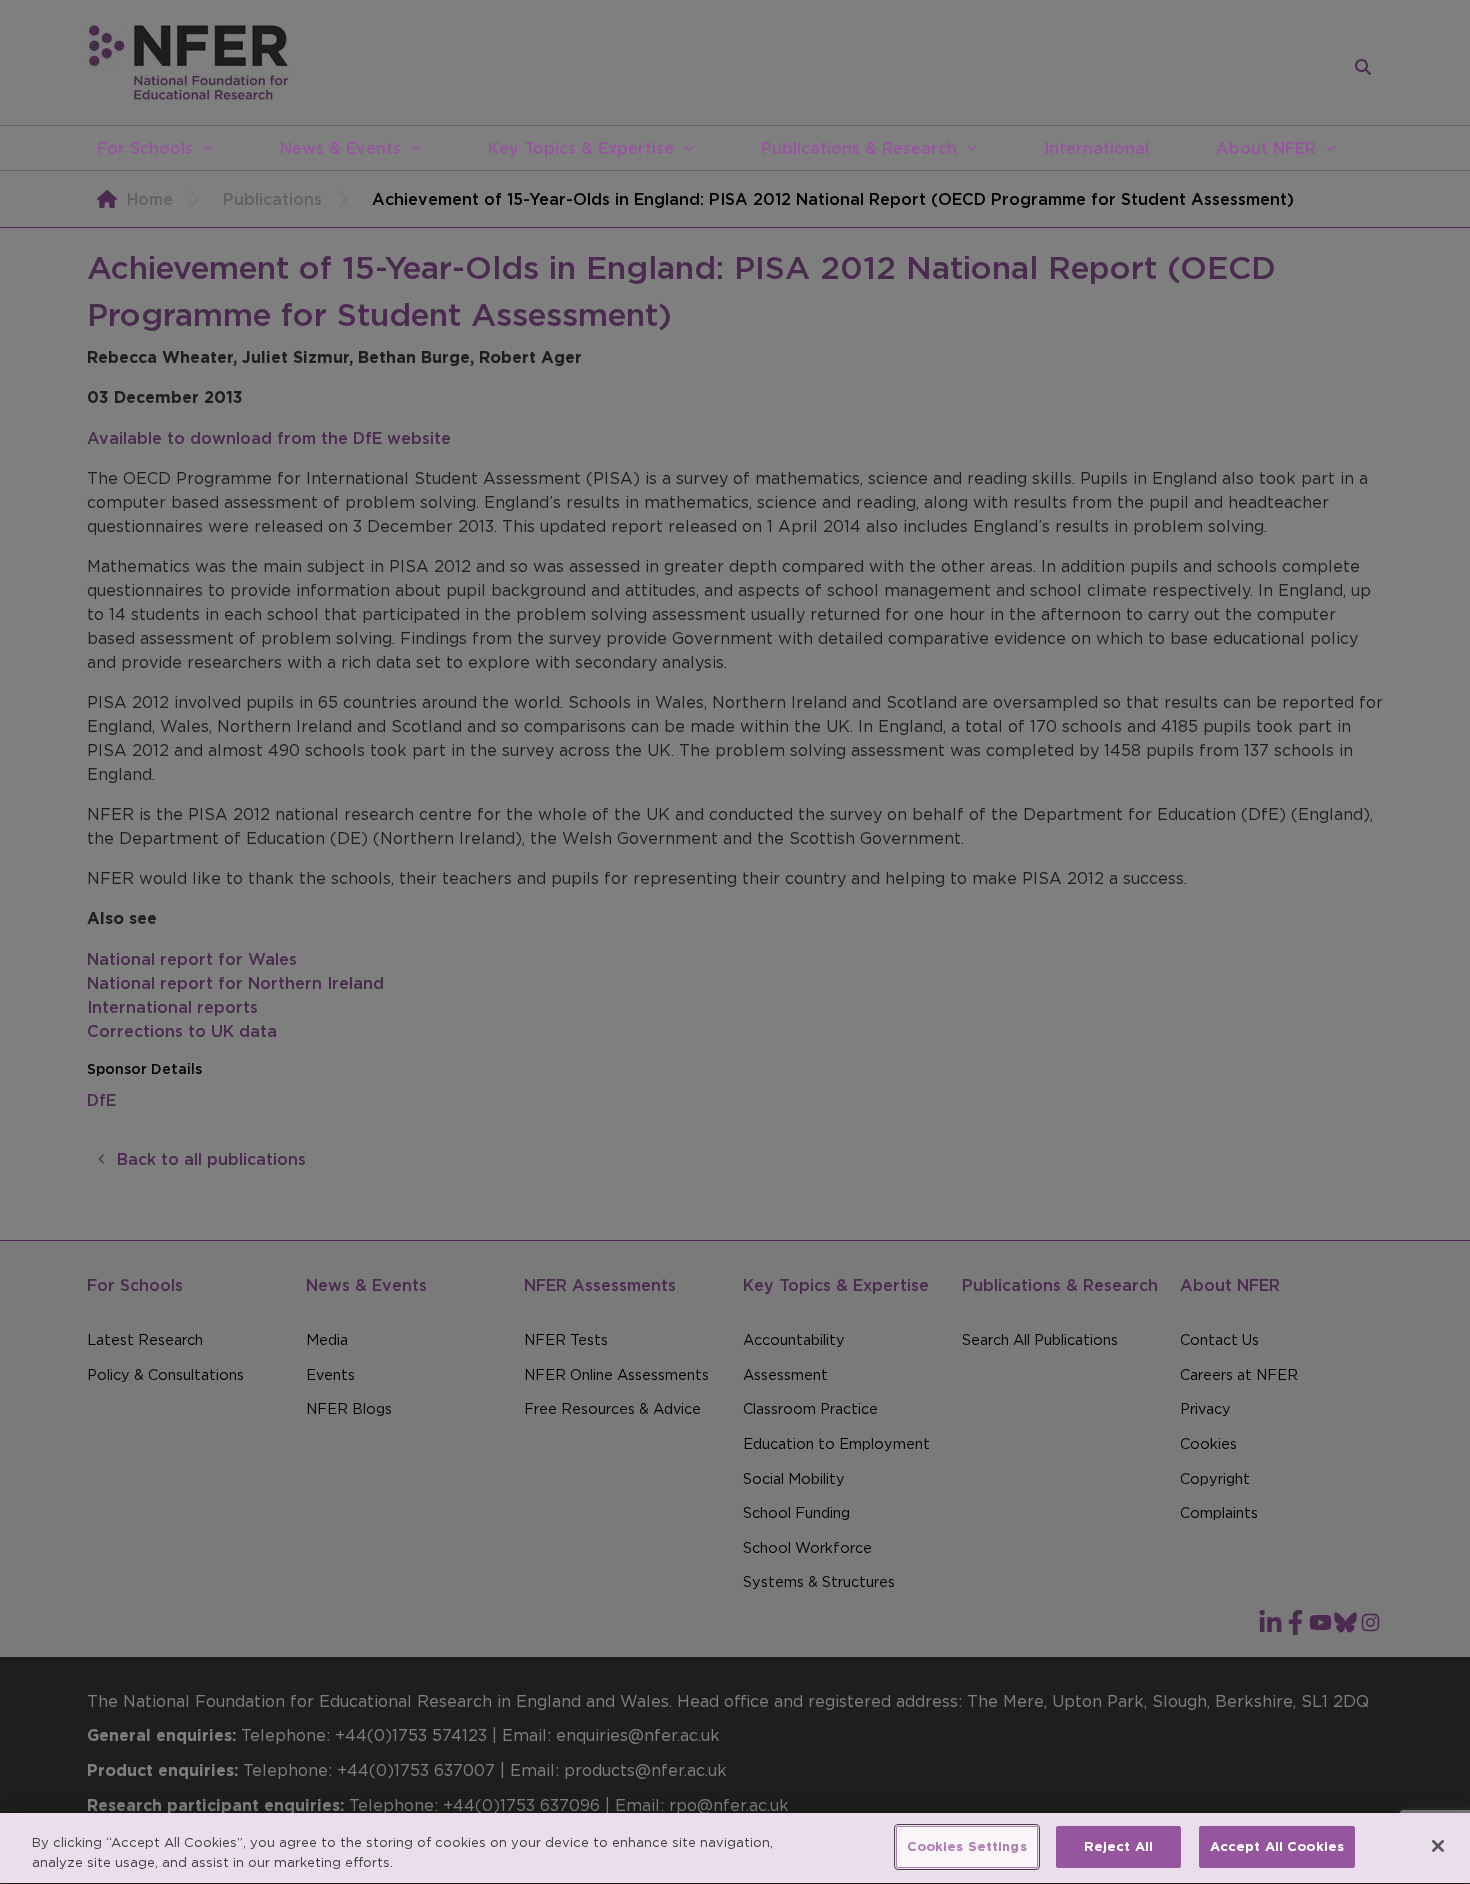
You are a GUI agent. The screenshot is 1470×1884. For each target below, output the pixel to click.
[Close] (1438, 1846)
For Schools (145, 148)
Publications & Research (859, 148)
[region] (735, 1848)
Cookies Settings (967, 1846)
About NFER (1266, 148)
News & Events (340, 148)
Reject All (1118, 1846)
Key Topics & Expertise (581, 148)
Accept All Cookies (1277, 1846)
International (1096, 148)
